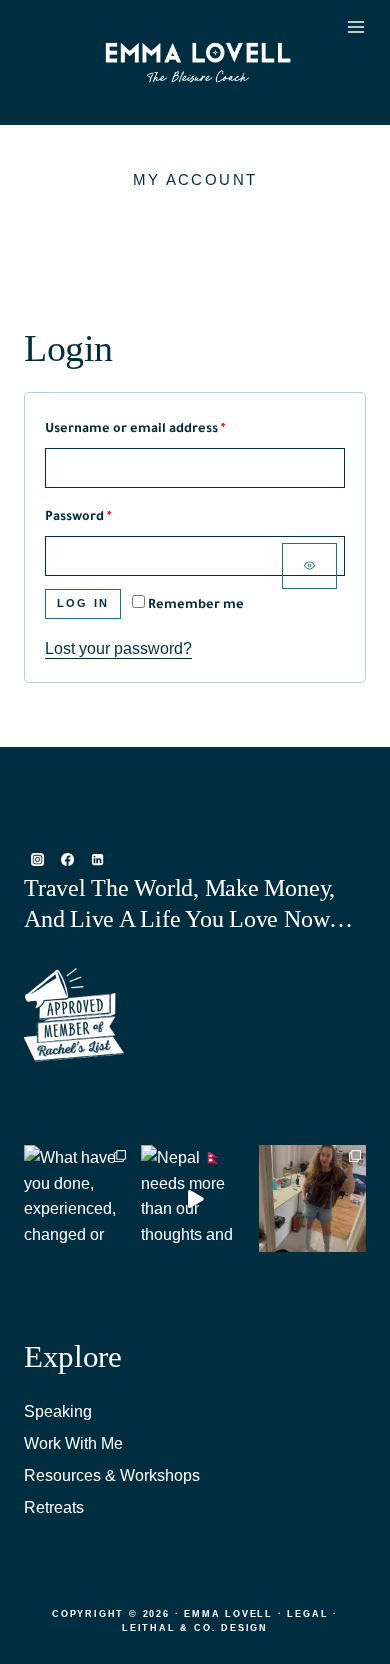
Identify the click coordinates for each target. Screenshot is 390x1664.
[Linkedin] (97, 860)
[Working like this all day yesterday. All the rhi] (312, 1198)
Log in (83, 603)
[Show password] (309, 565)
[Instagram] (37, 860)
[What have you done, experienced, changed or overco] (77, 1198)
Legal (307, 1614)
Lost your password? (118, 648)
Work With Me (73, 1443)
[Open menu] (352, 63)
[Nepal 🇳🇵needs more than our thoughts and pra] (194, 1198)
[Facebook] (67, 860)
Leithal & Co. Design (195, 1628)
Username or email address (163, 429)
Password (106, 517)
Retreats (54, 1507)
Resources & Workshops (112, 1475)
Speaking (58, 1411)
